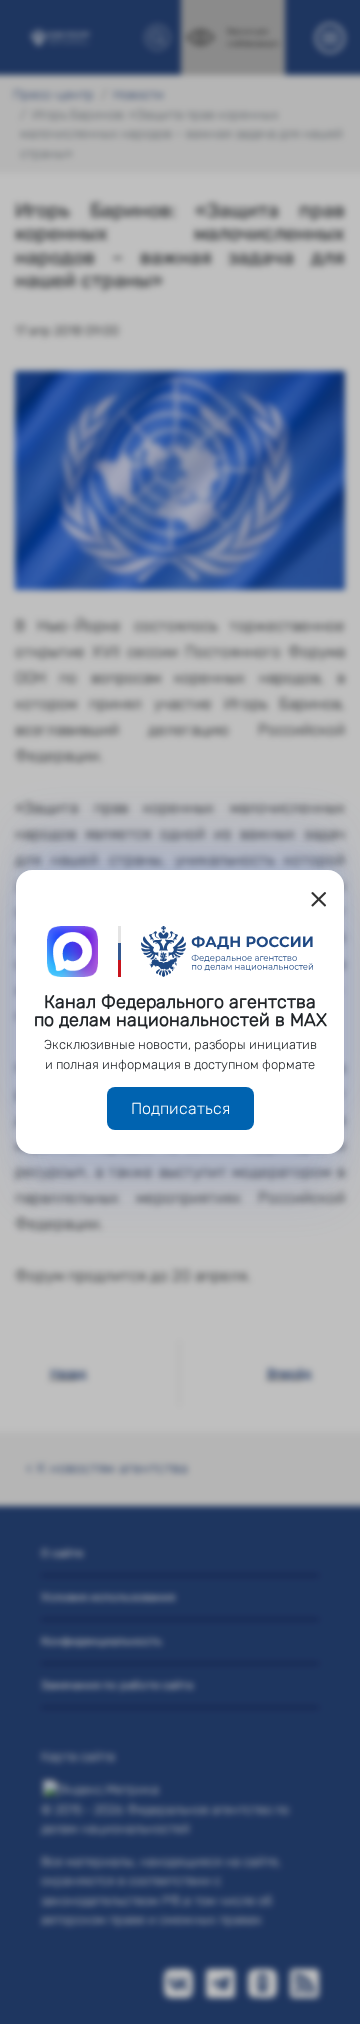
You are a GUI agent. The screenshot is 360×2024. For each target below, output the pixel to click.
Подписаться (180, 1108)
